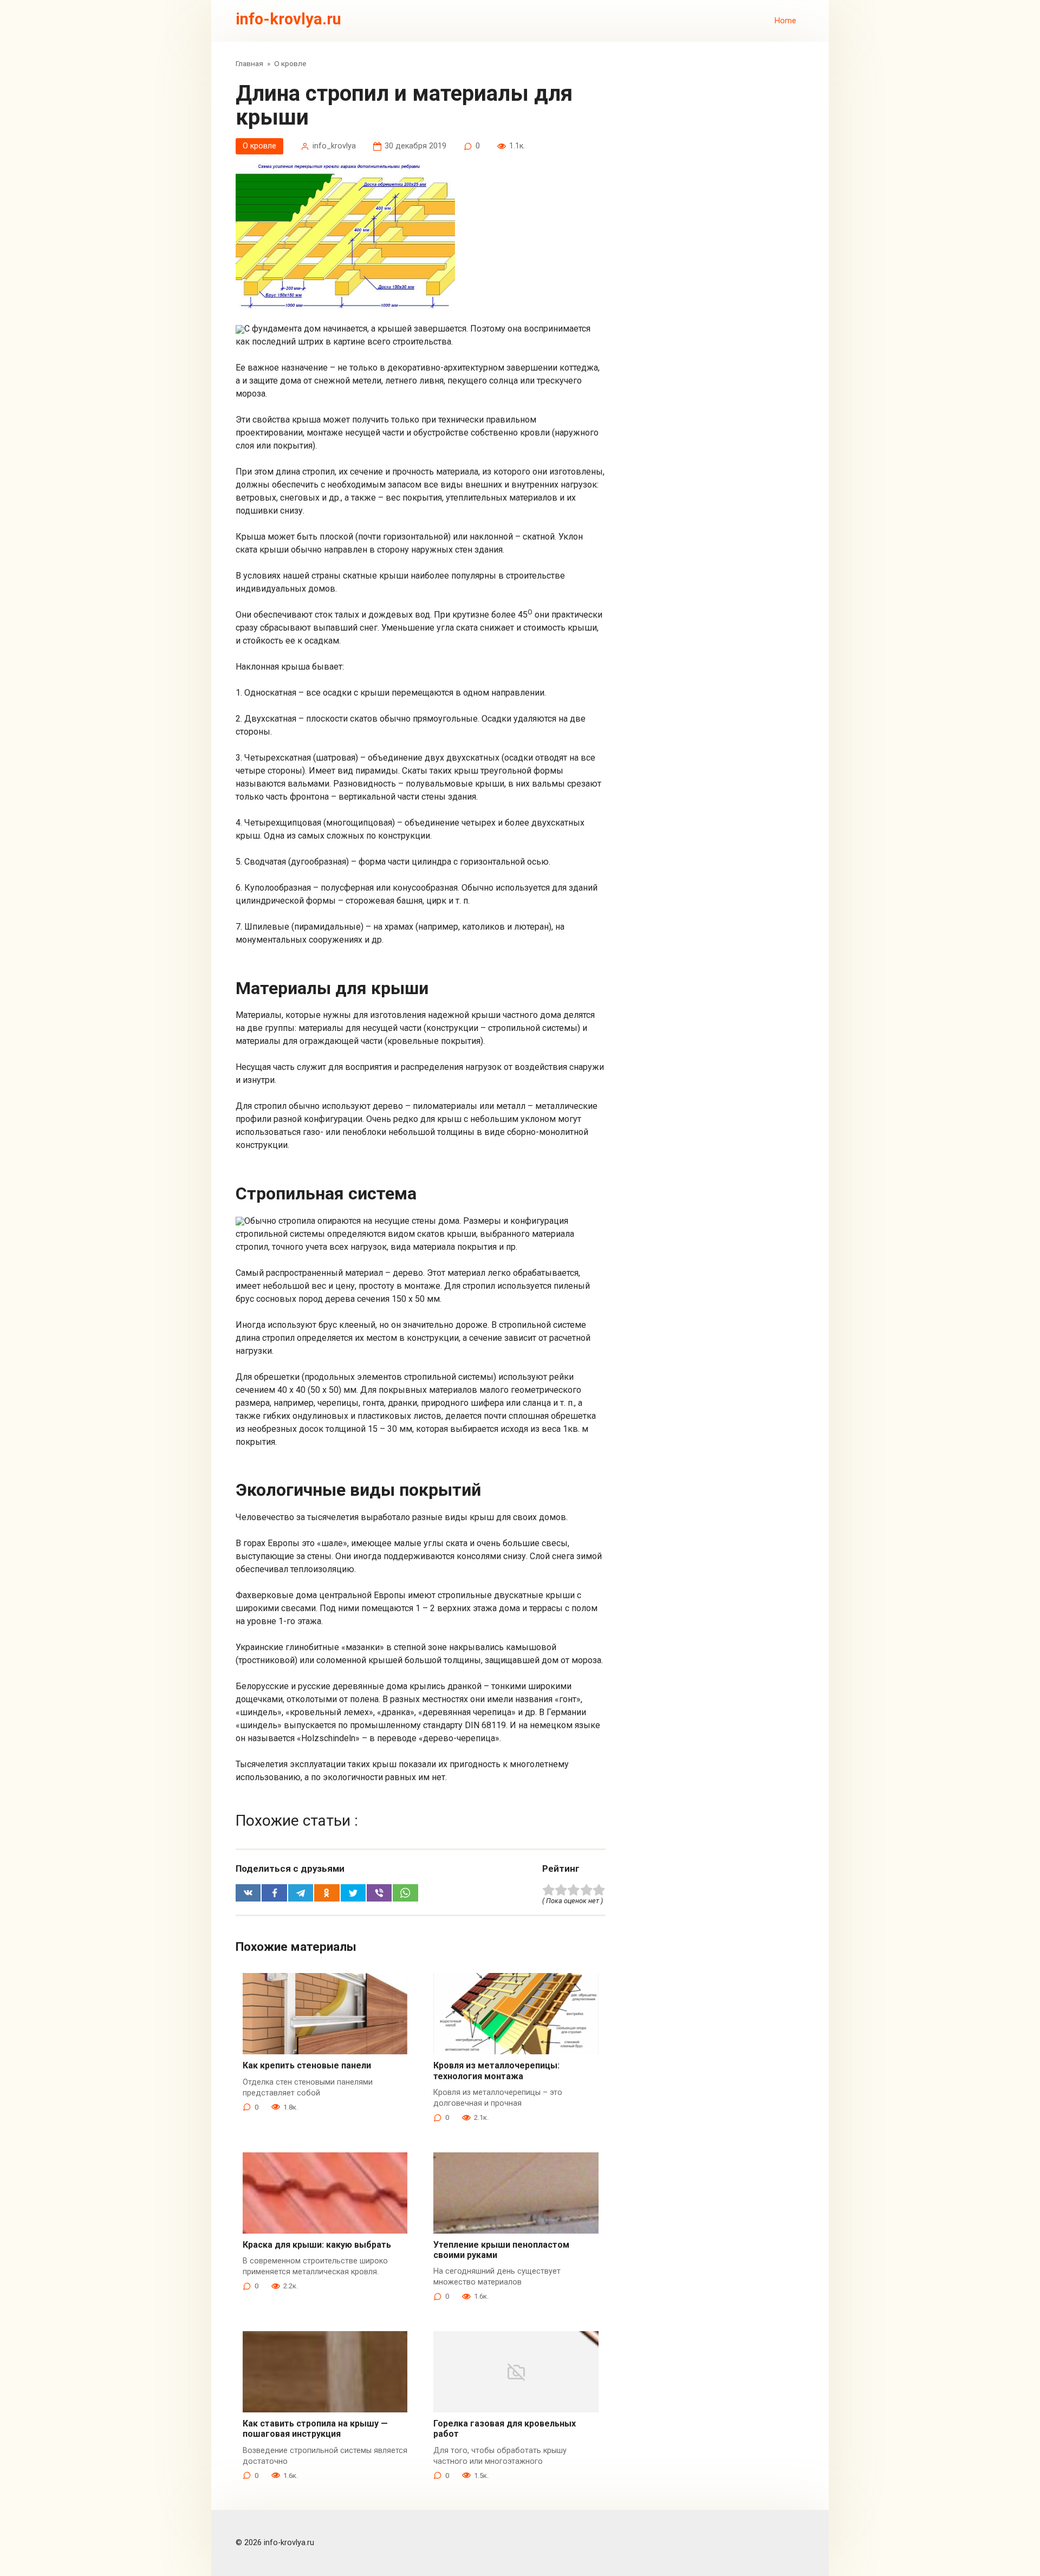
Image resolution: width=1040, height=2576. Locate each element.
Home (785, 21)
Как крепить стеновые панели (307, 2065)
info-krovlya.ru (288, 19)
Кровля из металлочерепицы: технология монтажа (496, 2071)
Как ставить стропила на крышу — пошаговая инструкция (315, 2429)
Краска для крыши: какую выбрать (317, 2245)
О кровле (259, 146)
